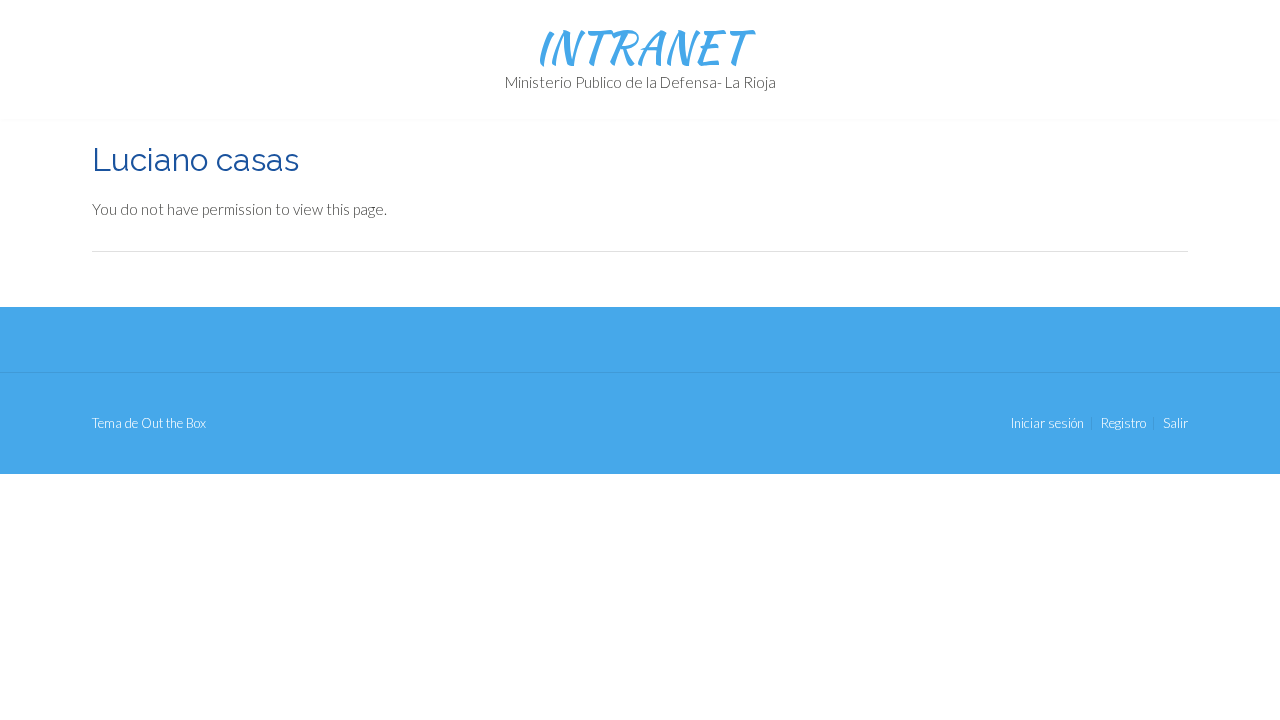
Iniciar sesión (1047, 423)
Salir (1175, 423)
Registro (1123, 423)
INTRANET (640, 47)
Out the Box (173, 423)
